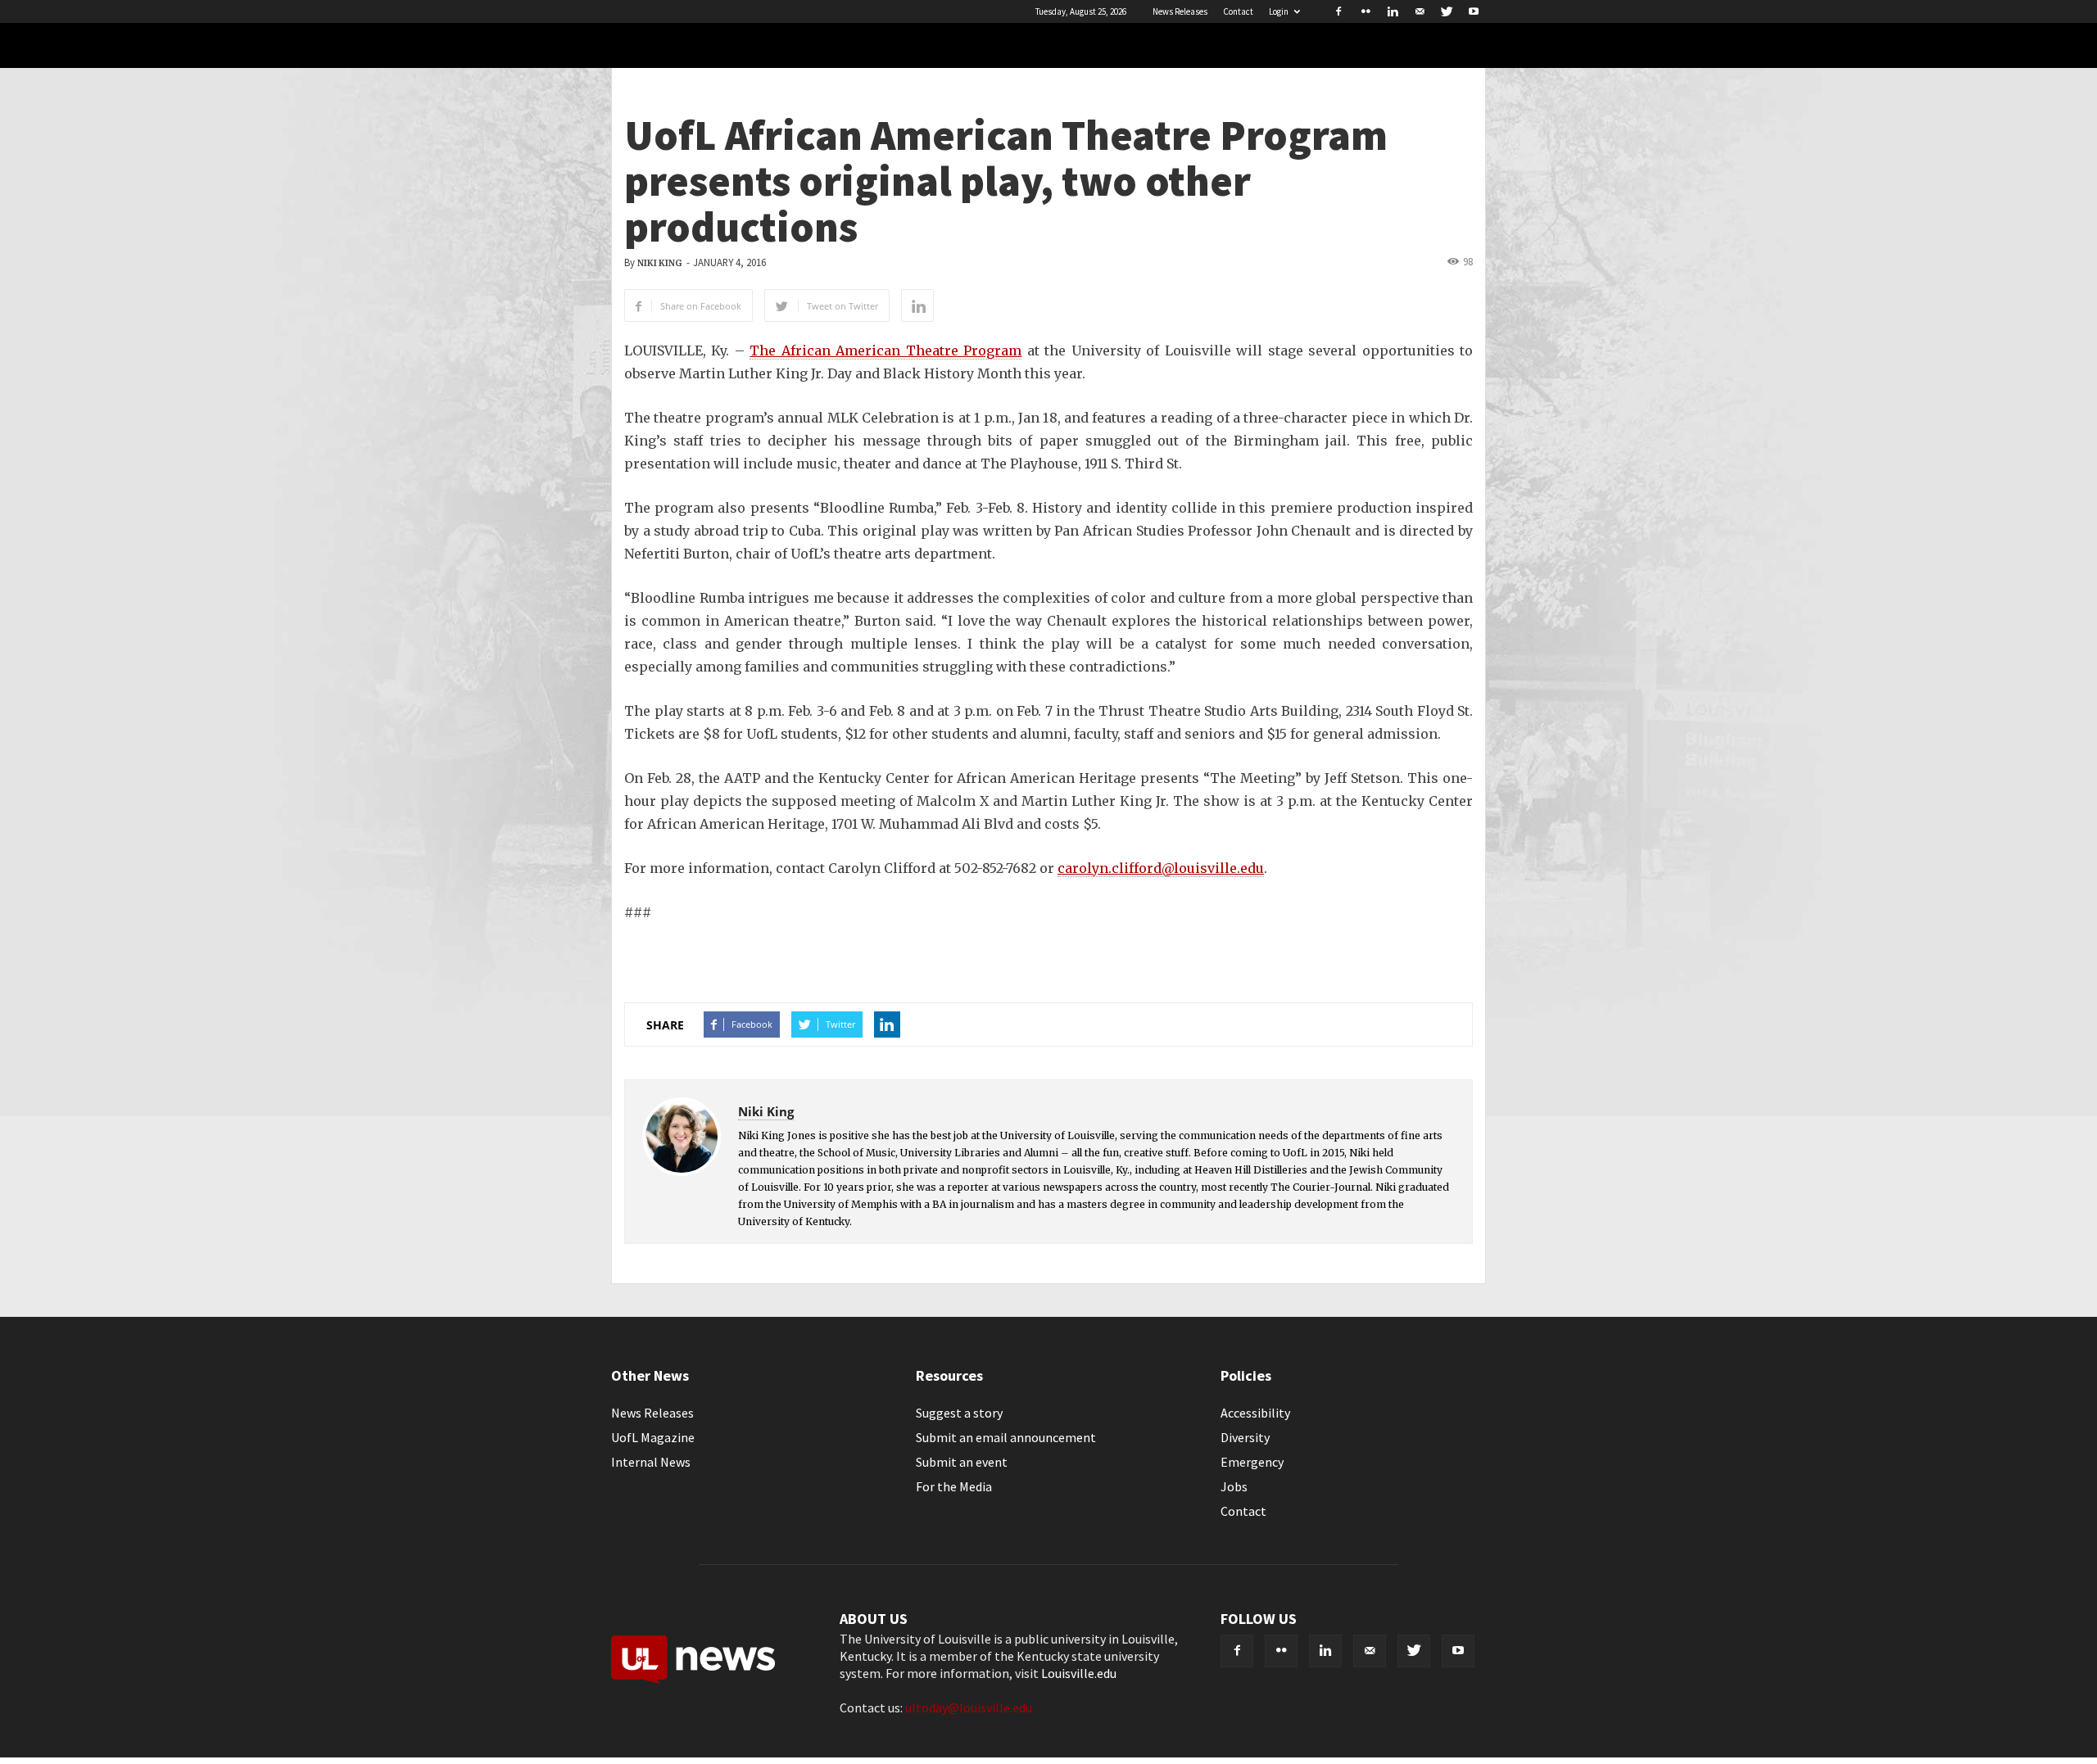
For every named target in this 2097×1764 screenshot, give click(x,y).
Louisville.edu (1079, 1673)
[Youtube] (1474, 11)
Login (1279, 11)
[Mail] (1420, 11)
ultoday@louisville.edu (969, 1707)
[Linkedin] (1393, 11)
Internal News (651, 1462)
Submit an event (962, 1462)
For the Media (954, 1486)
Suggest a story (959, 1413)
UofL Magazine (653, 1437)
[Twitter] (1447, 11)
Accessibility (1255, 1413)
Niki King (659, 263)
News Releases (1180, 11)
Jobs (1234, 1486)
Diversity (1245, 1437)
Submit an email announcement (1006, 1437)
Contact (1238, 11)
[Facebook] (1338, 11)
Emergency (1252, 1462)
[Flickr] (1366, 11)
